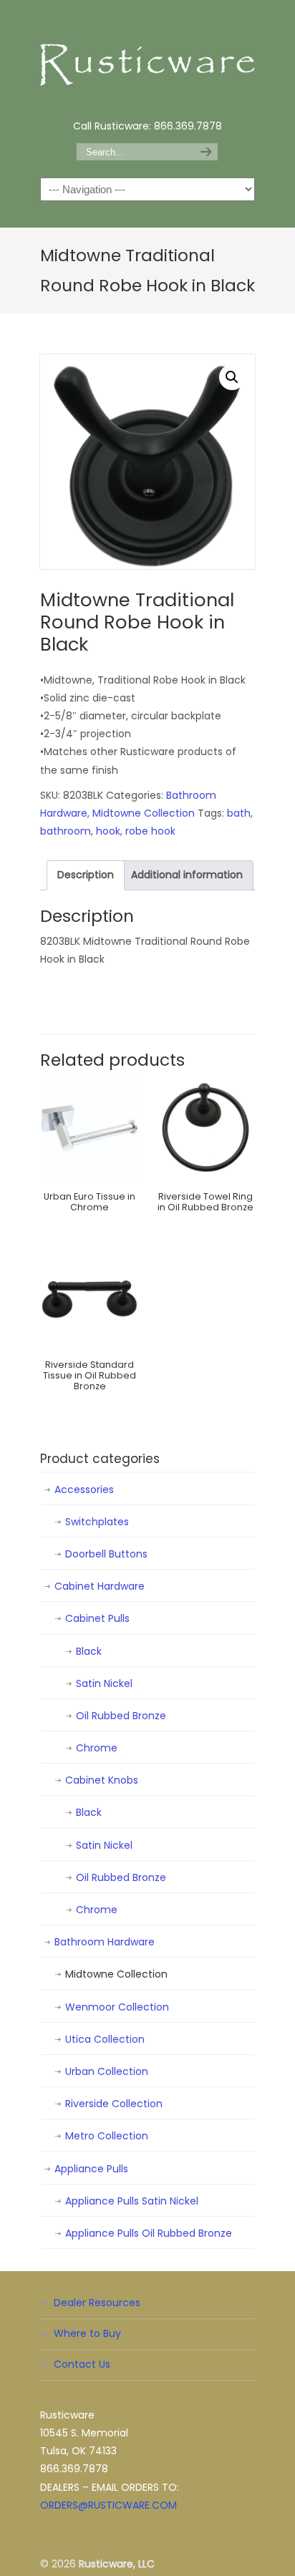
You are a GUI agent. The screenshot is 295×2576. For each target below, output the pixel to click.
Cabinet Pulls (97, 1618)
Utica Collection (105, 2039)
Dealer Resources (97, 2303)
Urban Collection (107, 2071)
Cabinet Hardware (100, 1586)
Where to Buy (87, 2333)
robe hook (150, 831)
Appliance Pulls (91, 2169)
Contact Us (82, 2364)
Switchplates (97, 1522)
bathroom (66, 831)
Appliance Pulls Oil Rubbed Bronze (149, 2233)
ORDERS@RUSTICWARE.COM (108, 2505)
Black (89, 1651)
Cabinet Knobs (102, 1780)
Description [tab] (86, 875)
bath (239, 813)
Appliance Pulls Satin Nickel (132, 2201)
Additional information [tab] (187, 875)
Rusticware (147, 58)
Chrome (97, 1748)
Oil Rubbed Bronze (121, 1716)
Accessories (84, 1489)
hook (108, 831)
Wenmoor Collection (117, 2007)
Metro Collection (107, 2136)
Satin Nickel (104, 1683)
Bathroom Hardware (105, 1942)
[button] (232, 377)
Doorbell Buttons (106, 1554)
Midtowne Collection (144, 813)
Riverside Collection (114, 2104)
